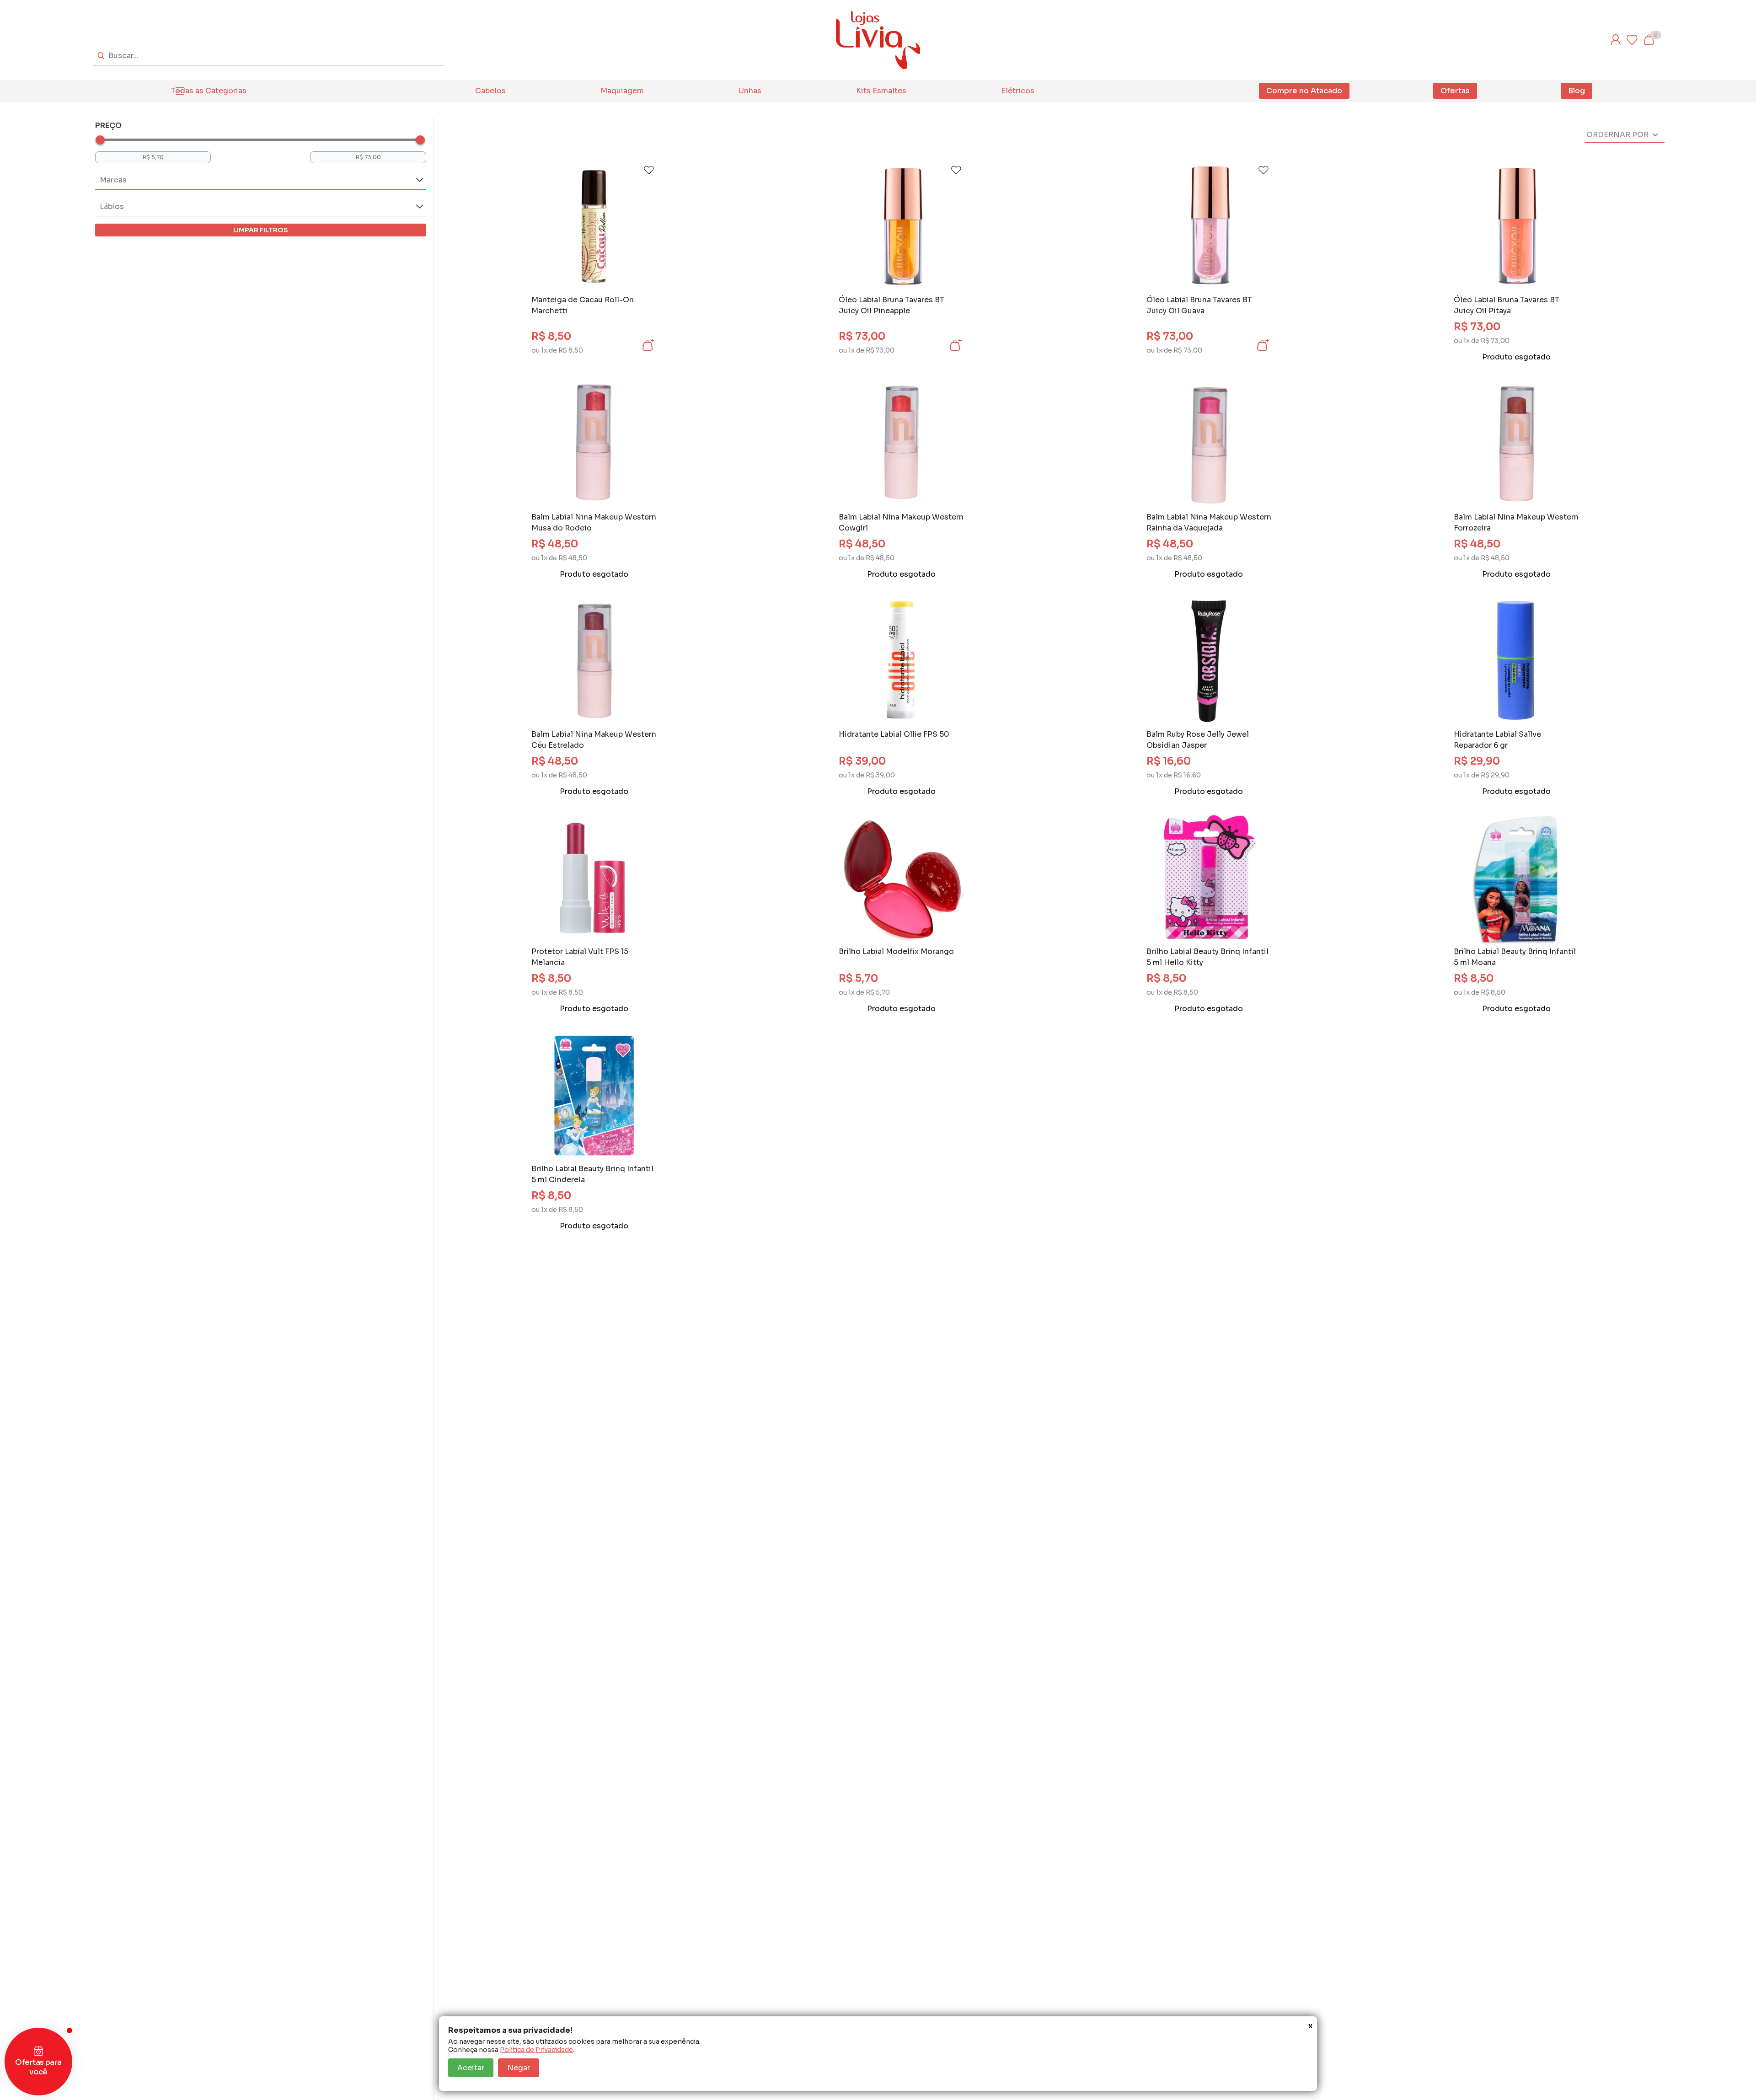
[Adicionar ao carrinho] (648, 345)
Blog (1577, 91)
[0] (1649, 40)
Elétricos (1018, 91)
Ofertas (1455, 91)
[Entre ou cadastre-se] (1616, 40)
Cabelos (490, 91)
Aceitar (471, 2068)
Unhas (750, 91)
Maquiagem (622, 91)
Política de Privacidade (536, 2050)
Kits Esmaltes (881, 91)
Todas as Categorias (209, 91)
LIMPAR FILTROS (261, 230)
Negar (519, 2068)
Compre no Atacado (1304, 91)
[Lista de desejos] (1632, 40)
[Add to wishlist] (649, 170)
